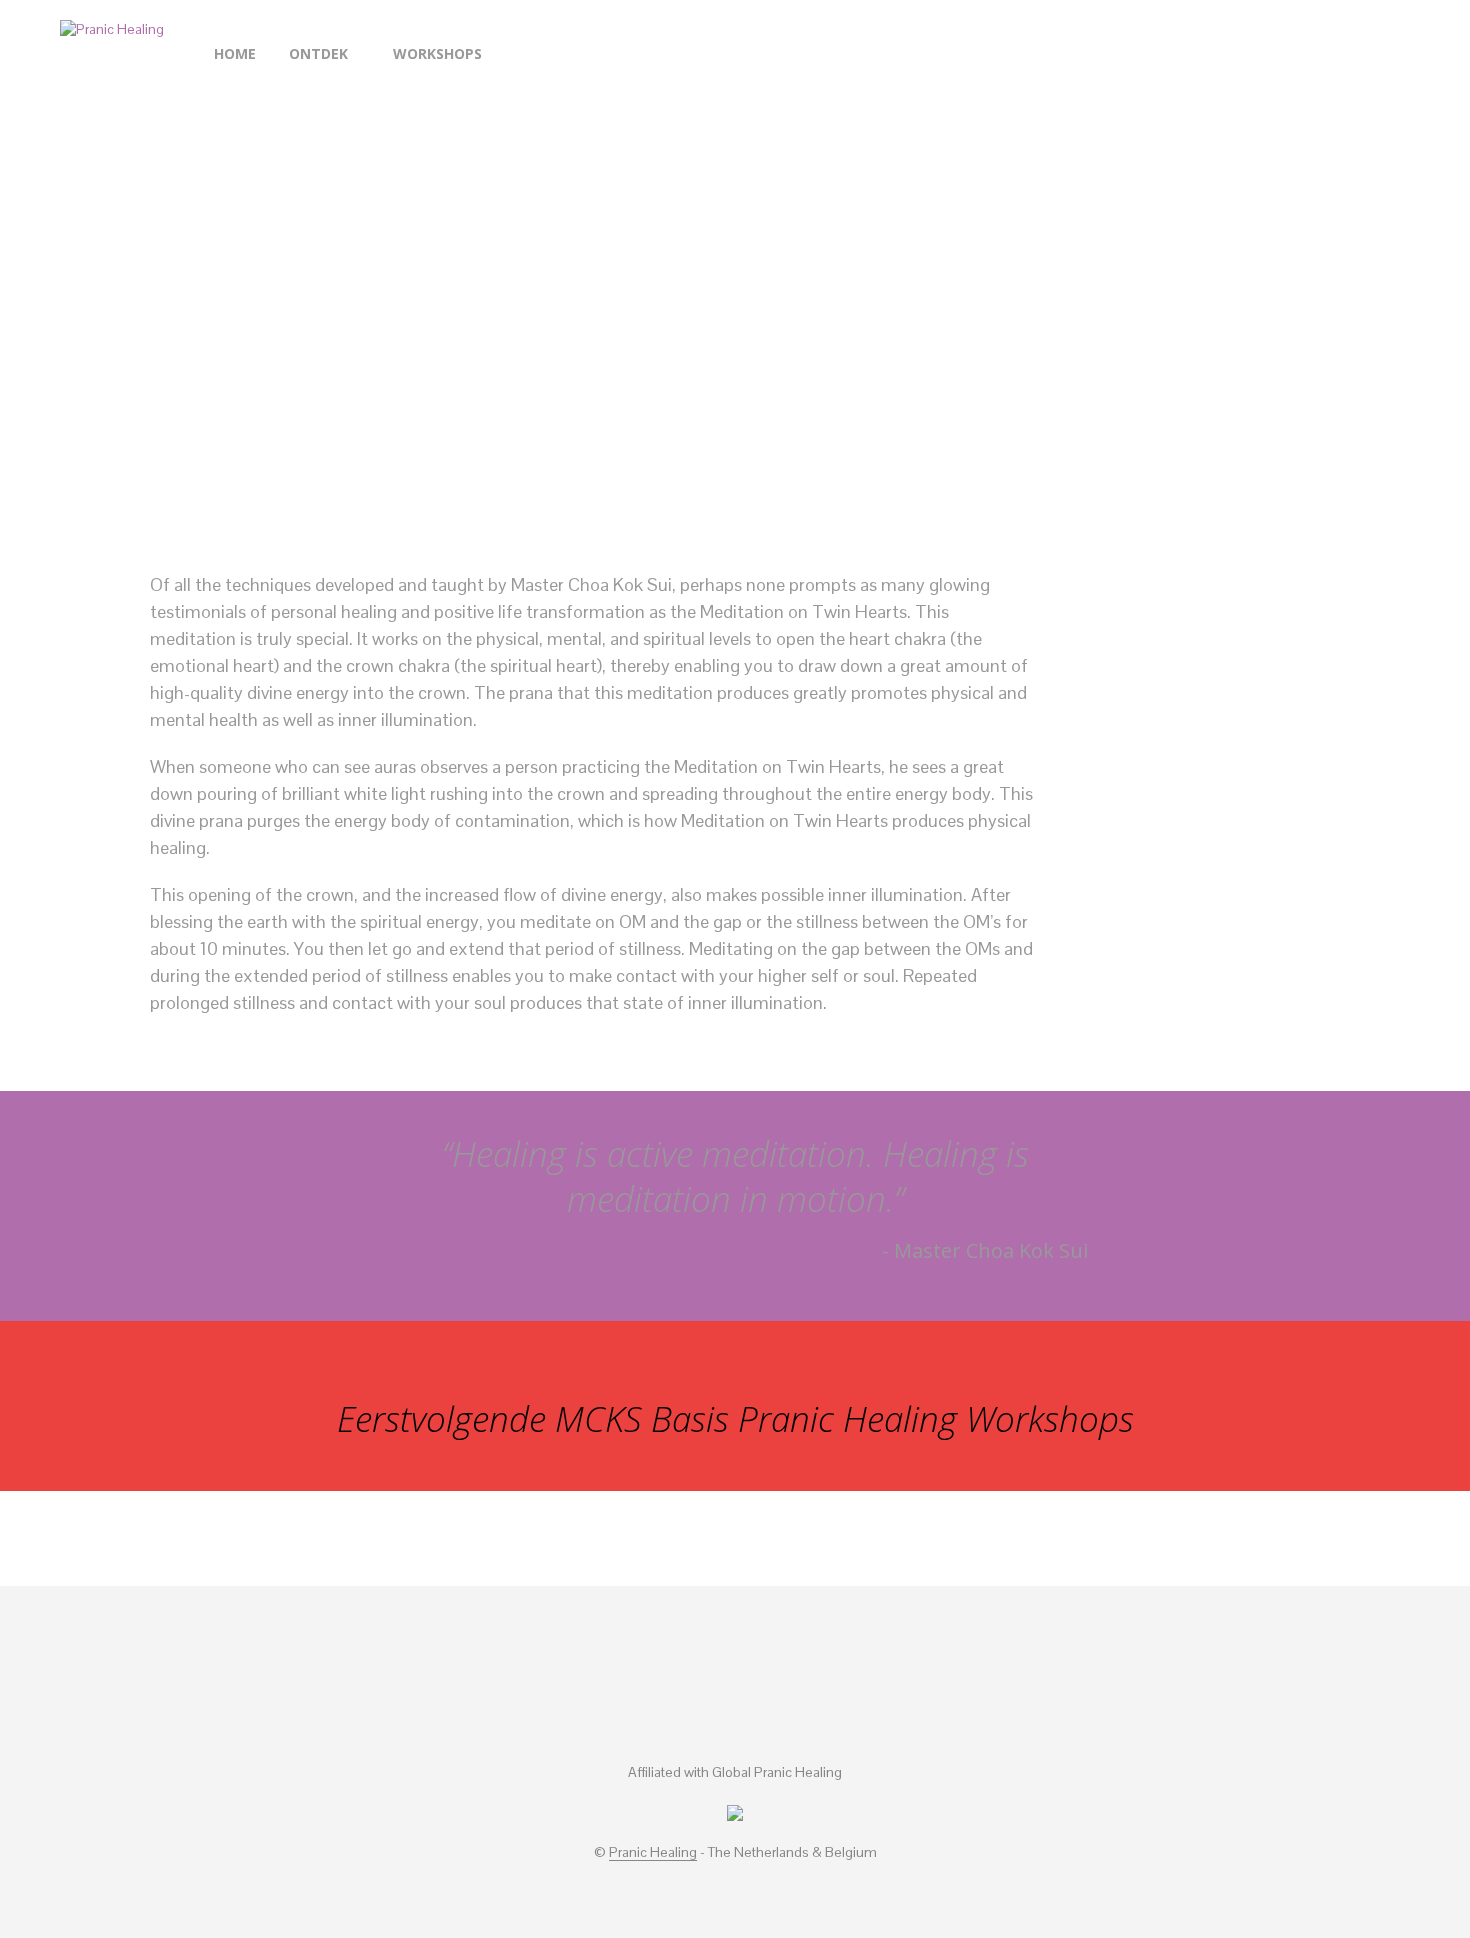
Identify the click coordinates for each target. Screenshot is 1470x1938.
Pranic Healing (653, 1853)
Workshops (437, 53)
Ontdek (318, 53)
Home (235, 53)
